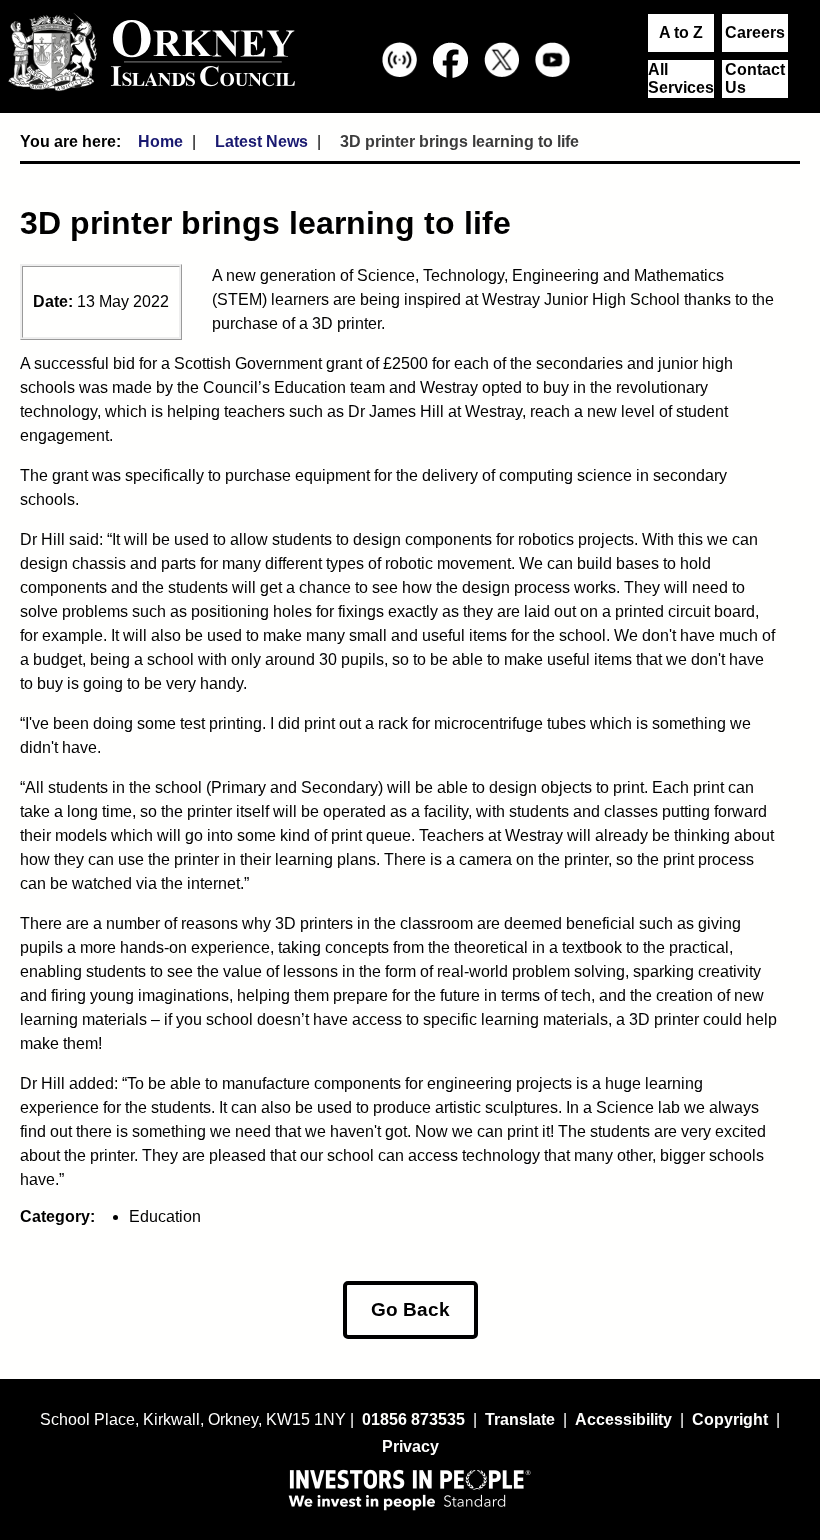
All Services (681, 78)
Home (160, 141)
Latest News (261, 141)
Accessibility (623, 1419)
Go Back (410, 1309)
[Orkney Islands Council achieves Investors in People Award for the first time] (410, 1489)
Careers (755, 32)
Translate (520, 1419)
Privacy (410, 1446)
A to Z (681, 32)
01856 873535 (413, 1419)
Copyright (730, 1419)
